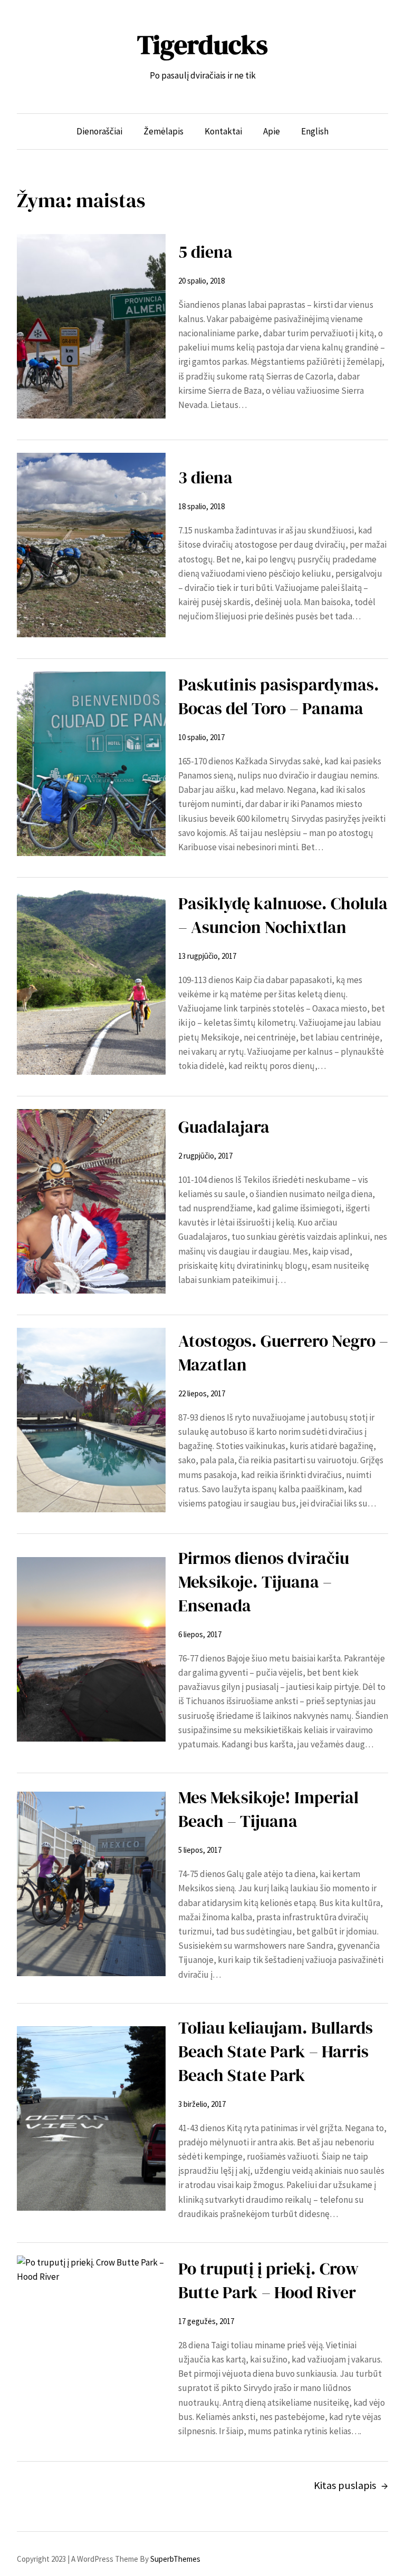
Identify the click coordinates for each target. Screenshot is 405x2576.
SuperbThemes (175, 2559)
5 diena (205, 252)
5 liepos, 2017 (200, 1850)
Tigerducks (202, 45)
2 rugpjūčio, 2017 (205, 1156)
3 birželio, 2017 (202, 2104)
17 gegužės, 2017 (206, 2321)
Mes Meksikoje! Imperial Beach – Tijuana (268, 1809)
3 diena (205, 478)
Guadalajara (226, 1127)
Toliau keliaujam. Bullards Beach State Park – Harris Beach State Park (276, 2052)
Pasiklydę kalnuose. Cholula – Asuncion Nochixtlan (283, 915)
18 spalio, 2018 (201, 506)
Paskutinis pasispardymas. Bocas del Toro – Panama (279, 697)
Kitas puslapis (351, 2485)
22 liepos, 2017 (202, 1393)
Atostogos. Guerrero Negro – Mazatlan (283, 1353)
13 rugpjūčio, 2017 (207, 956)
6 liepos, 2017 (200, 1634)
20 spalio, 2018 (201, 281)
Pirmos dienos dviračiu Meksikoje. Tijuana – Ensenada (264, 1582)
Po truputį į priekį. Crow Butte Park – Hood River (268, 2281)
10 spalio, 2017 (201, 737)
